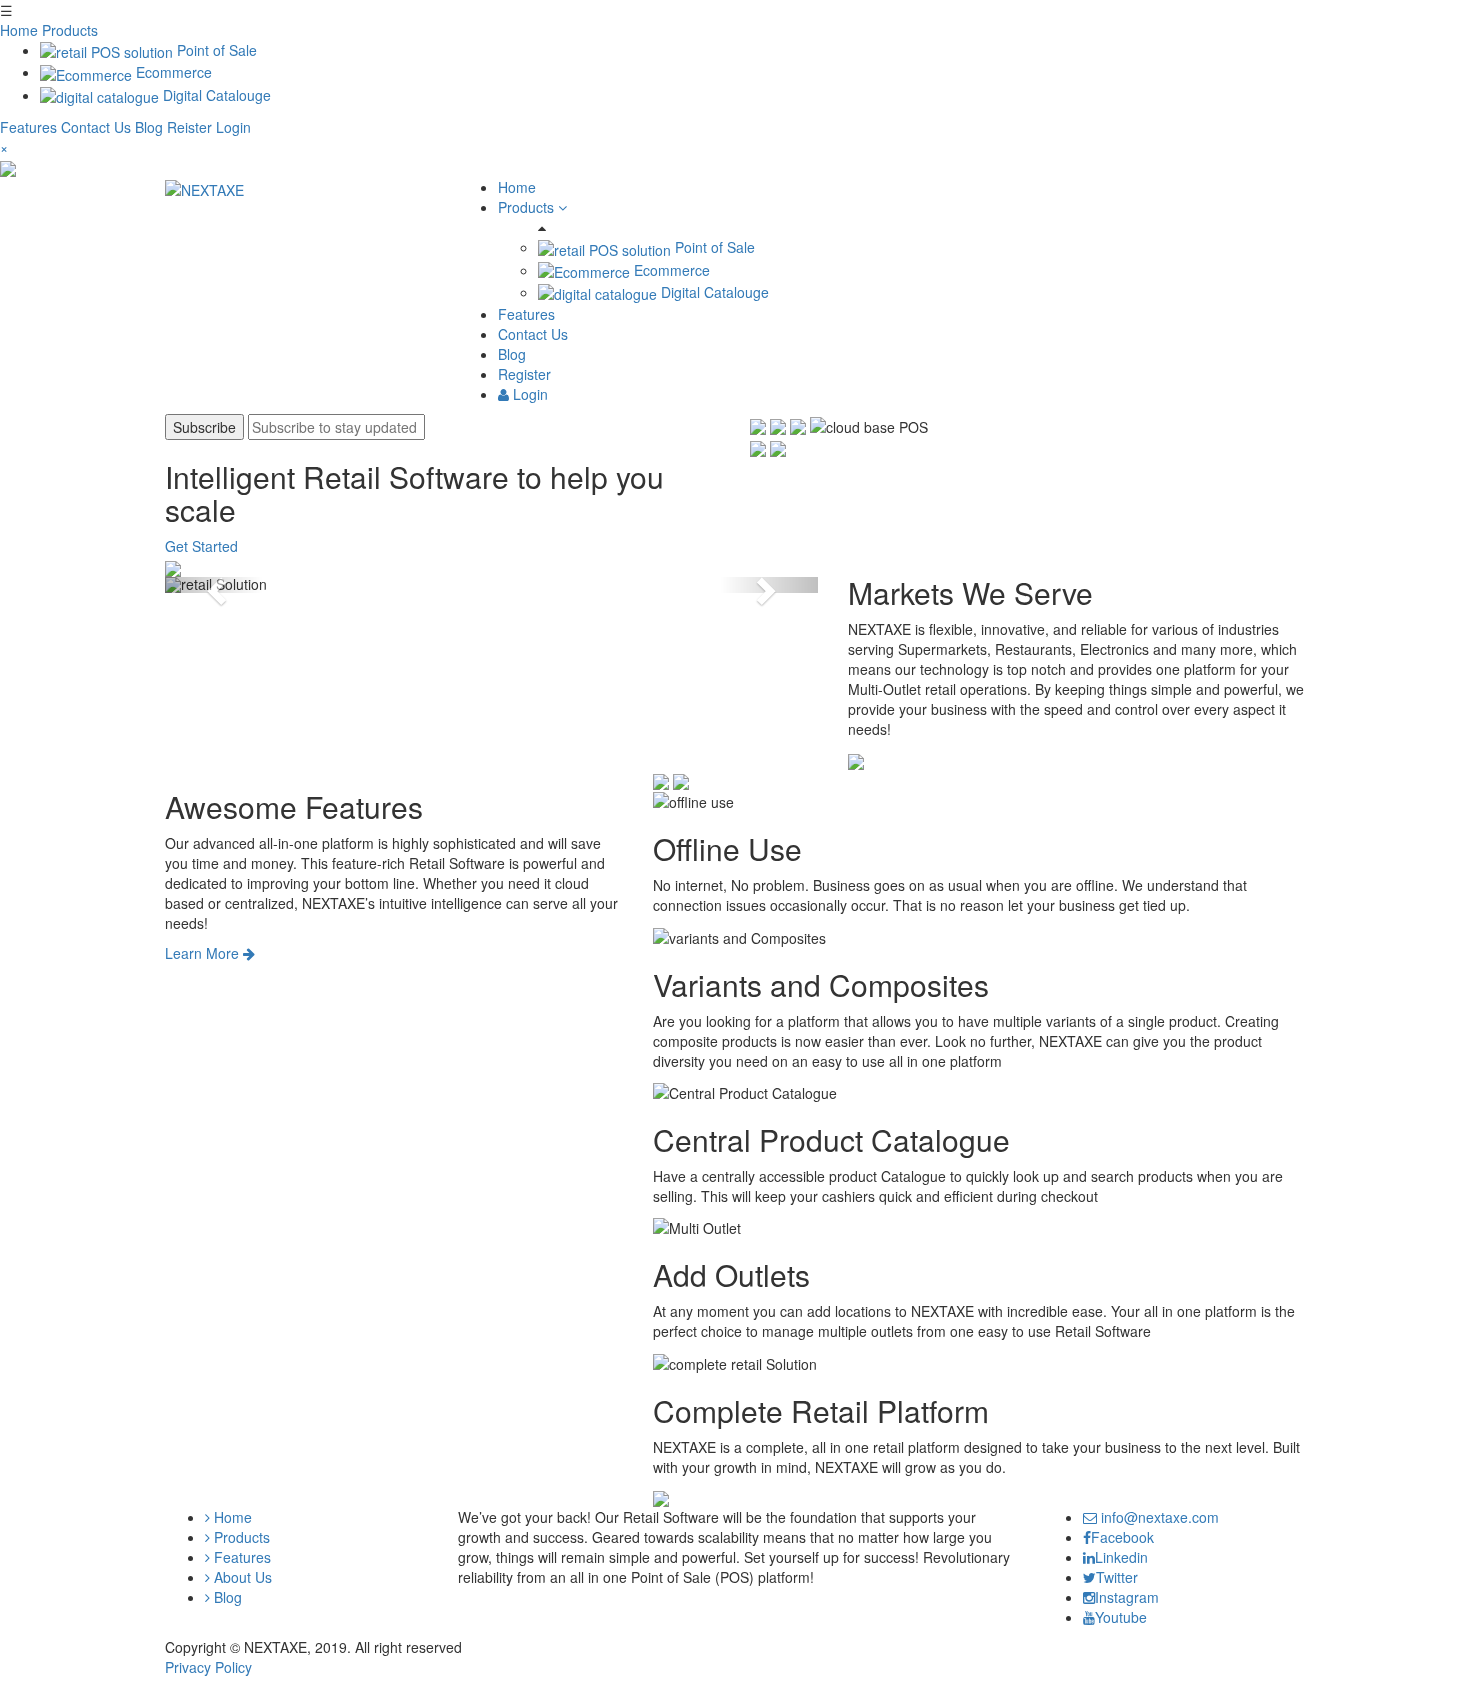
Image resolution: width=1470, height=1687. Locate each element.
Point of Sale (215, 50)
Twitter (1117, 1577)
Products (70, 30)
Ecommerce (172, 72)
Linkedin (1121, 1557)
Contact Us (98, 127)
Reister (189, 127)
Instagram (1127, 1597)
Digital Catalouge (215, 95)
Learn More (204, 953)
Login (233, 127)
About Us (241, 1577)
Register (524, 374)
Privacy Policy (208, 1667)
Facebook (1122, 1537)
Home (19, 30)
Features (30, 127)
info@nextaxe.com (1158, 1517)
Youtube (1121, 1617)
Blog (151, 127)
